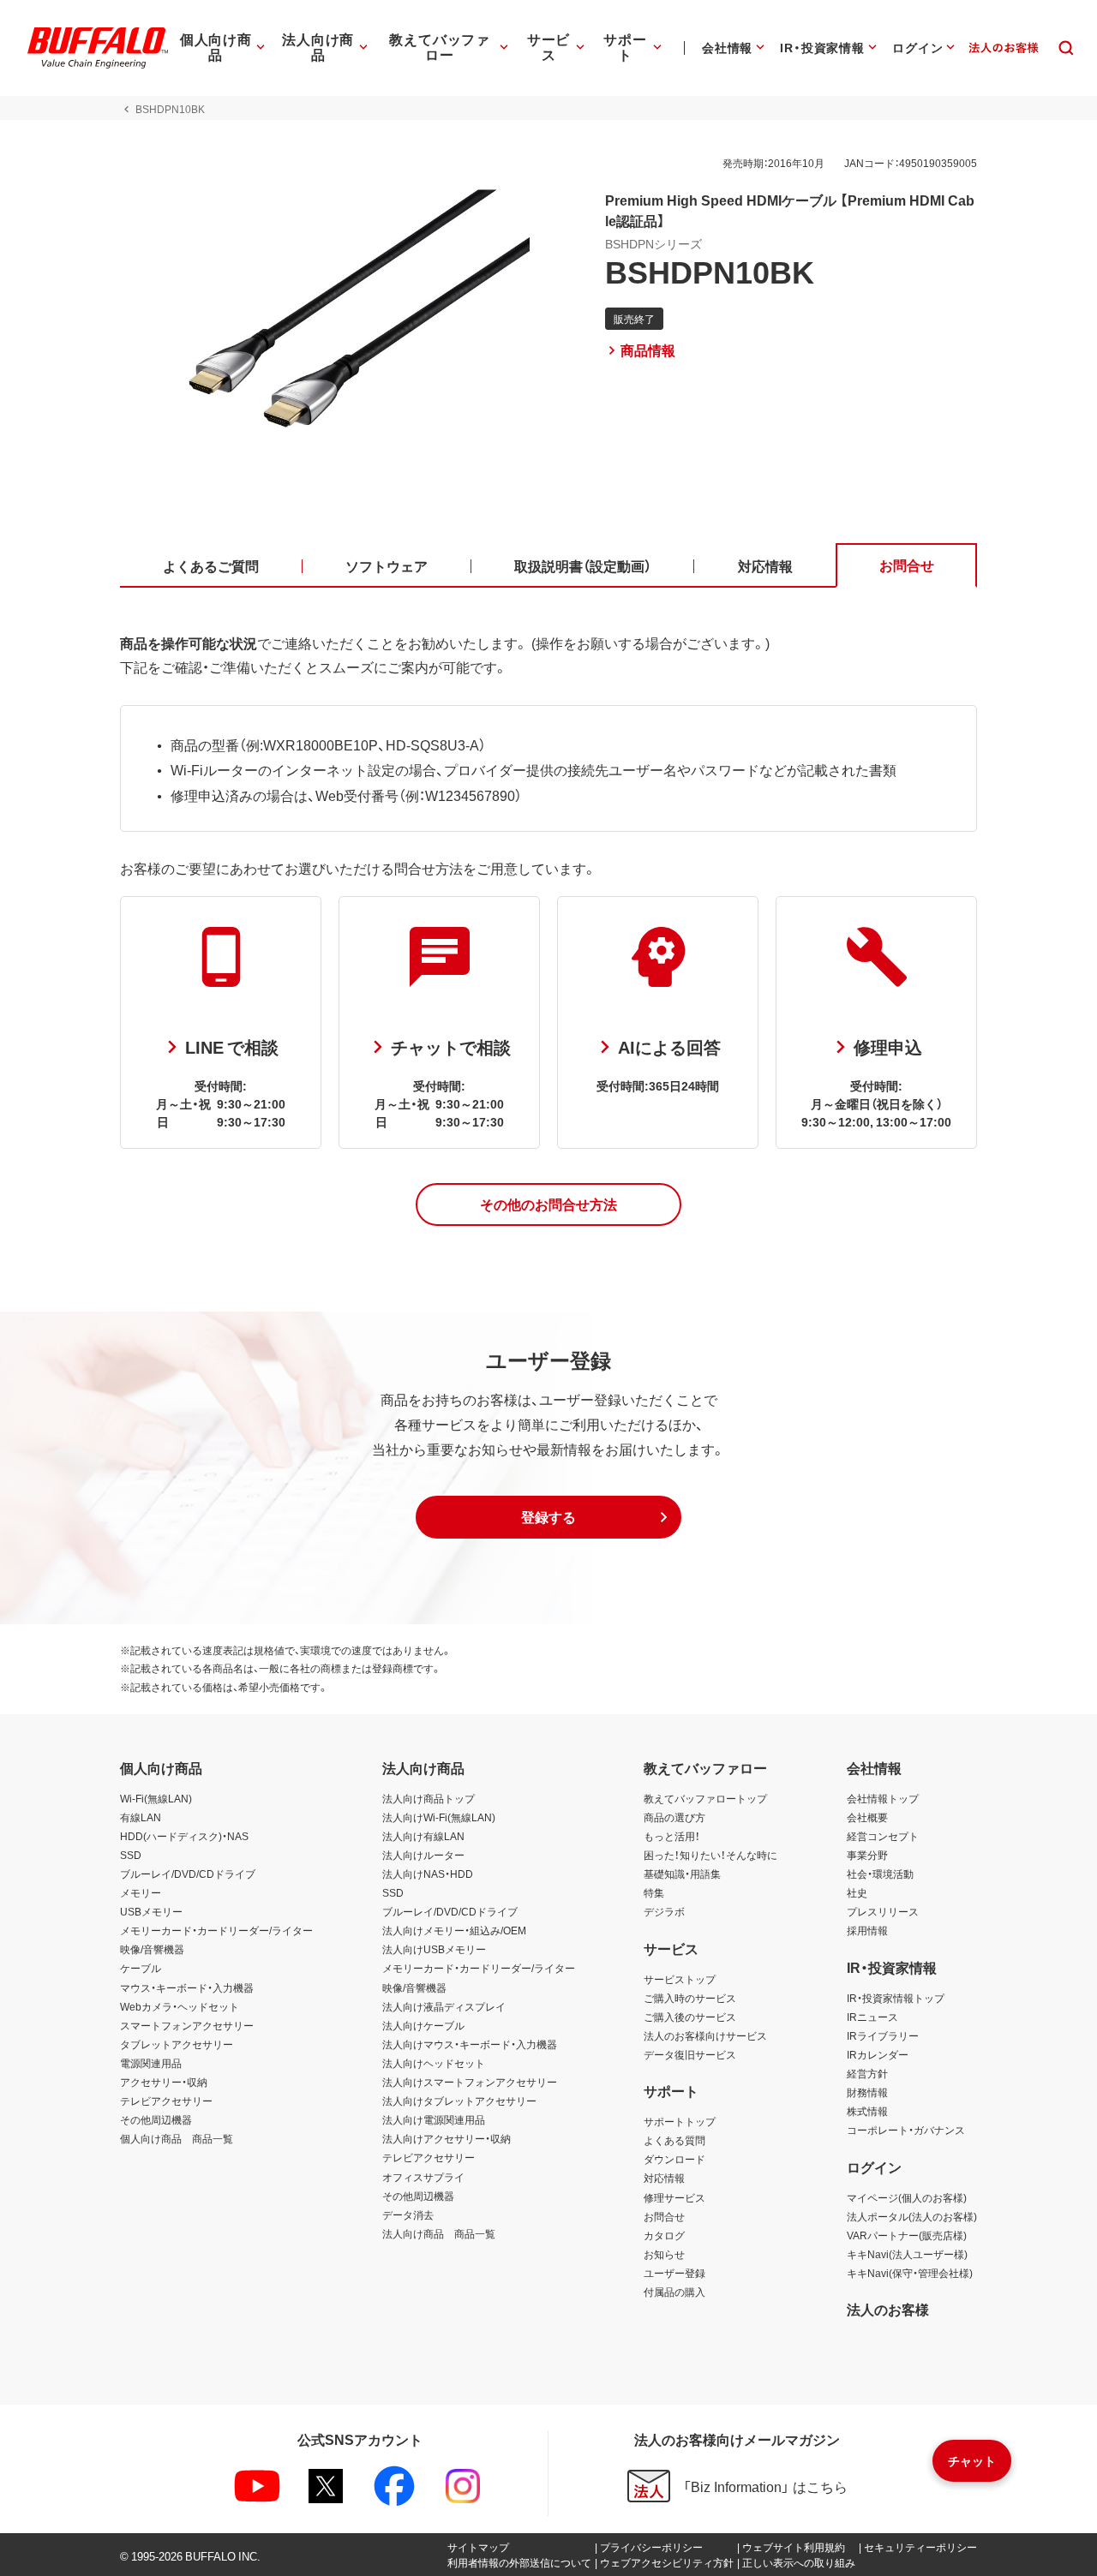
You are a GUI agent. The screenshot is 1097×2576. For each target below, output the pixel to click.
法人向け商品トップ (429, 1798)
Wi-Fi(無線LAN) (156, 1798)
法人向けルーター (423, 1855)
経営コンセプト (883, 1836)
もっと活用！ (672, 1836)
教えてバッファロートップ (705, 1798)
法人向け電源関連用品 (434, 2119)
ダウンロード (674, 2159)
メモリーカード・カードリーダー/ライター (216, 1930)
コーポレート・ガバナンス (906, 2130)
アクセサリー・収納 (164, 2082)
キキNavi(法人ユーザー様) (907, 2254)
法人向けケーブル (423, 2025)
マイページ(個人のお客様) (907, 2197)
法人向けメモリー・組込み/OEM (454, 1930)
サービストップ (680, 1979)
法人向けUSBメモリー (434, 1949)
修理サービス (674, 2197)
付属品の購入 (674, 2292)
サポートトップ (680, 2121)
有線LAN (141, 1817)
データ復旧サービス (690, 2054)
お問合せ (664, 2216)
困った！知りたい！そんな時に (710, 1855)
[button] (548, 1204)
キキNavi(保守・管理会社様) (910, 2273)
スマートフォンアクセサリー (187, 2025)
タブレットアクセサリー (177, 2044)
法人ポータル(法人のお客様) (912, 2216)
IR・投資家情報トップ (896, 1998)
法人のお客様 (888, 2309)
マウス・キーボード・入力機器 (187, 1987)
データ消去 (408, 2214)
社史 (857, 1892)
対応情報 (664, 2178)
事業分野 (867, 1855)
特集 (654, 1892)
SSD (131, 1855)
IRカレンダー (878, 2054)
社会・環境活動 (880, 1874)
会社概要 (867, 1817)
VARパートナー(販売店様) (907, 2235)
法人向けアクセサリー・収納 (447, 2138)
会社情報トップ (883, 1798)
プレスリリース (883, 1911)
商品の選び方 (674, 1817)
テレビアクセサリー (166, 2101)
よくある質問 (674, 2140)
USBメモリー (151, 1911)
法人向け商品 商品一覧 (439, 2233)
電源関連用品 (151, 2063)
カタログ (664, 2235)
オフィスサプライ (423, 2177)
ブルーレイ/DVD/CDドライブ (188, 1874)
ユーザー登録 (674, 2273)
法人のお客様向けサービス (705, 2035)
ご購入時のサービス (690, 1998)
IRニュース (872, 2017)
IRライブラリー (883, 2035)
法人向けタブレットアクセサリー (459, 2101)
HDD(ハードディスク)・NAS (184, 1836)
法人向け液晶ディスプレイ (444, 2006)
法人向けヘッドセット (434, 2063)
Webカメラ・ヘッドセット (180, 2006)
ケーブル (141, 1968)
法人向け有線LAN (423, 1836)
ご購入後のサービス (690, 2017)
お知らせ (664, 2254)
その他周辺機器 (156, 2119)
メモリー (141, 1892)
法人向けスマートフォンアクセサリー (470, 2082)
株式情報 (867, 2111)
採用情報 (867, 1930)
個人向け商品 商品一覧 (177, 2138)
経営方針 (867, 2073)
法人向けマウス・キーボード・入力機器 (470, 2044)
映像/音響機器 (152, 1949)
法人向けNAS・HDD (428, 1874)
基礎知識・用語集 (682, 1874)
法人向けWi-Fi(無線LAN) (439, 1817)
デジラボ (664, 1911)
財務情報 (867, 2092)
